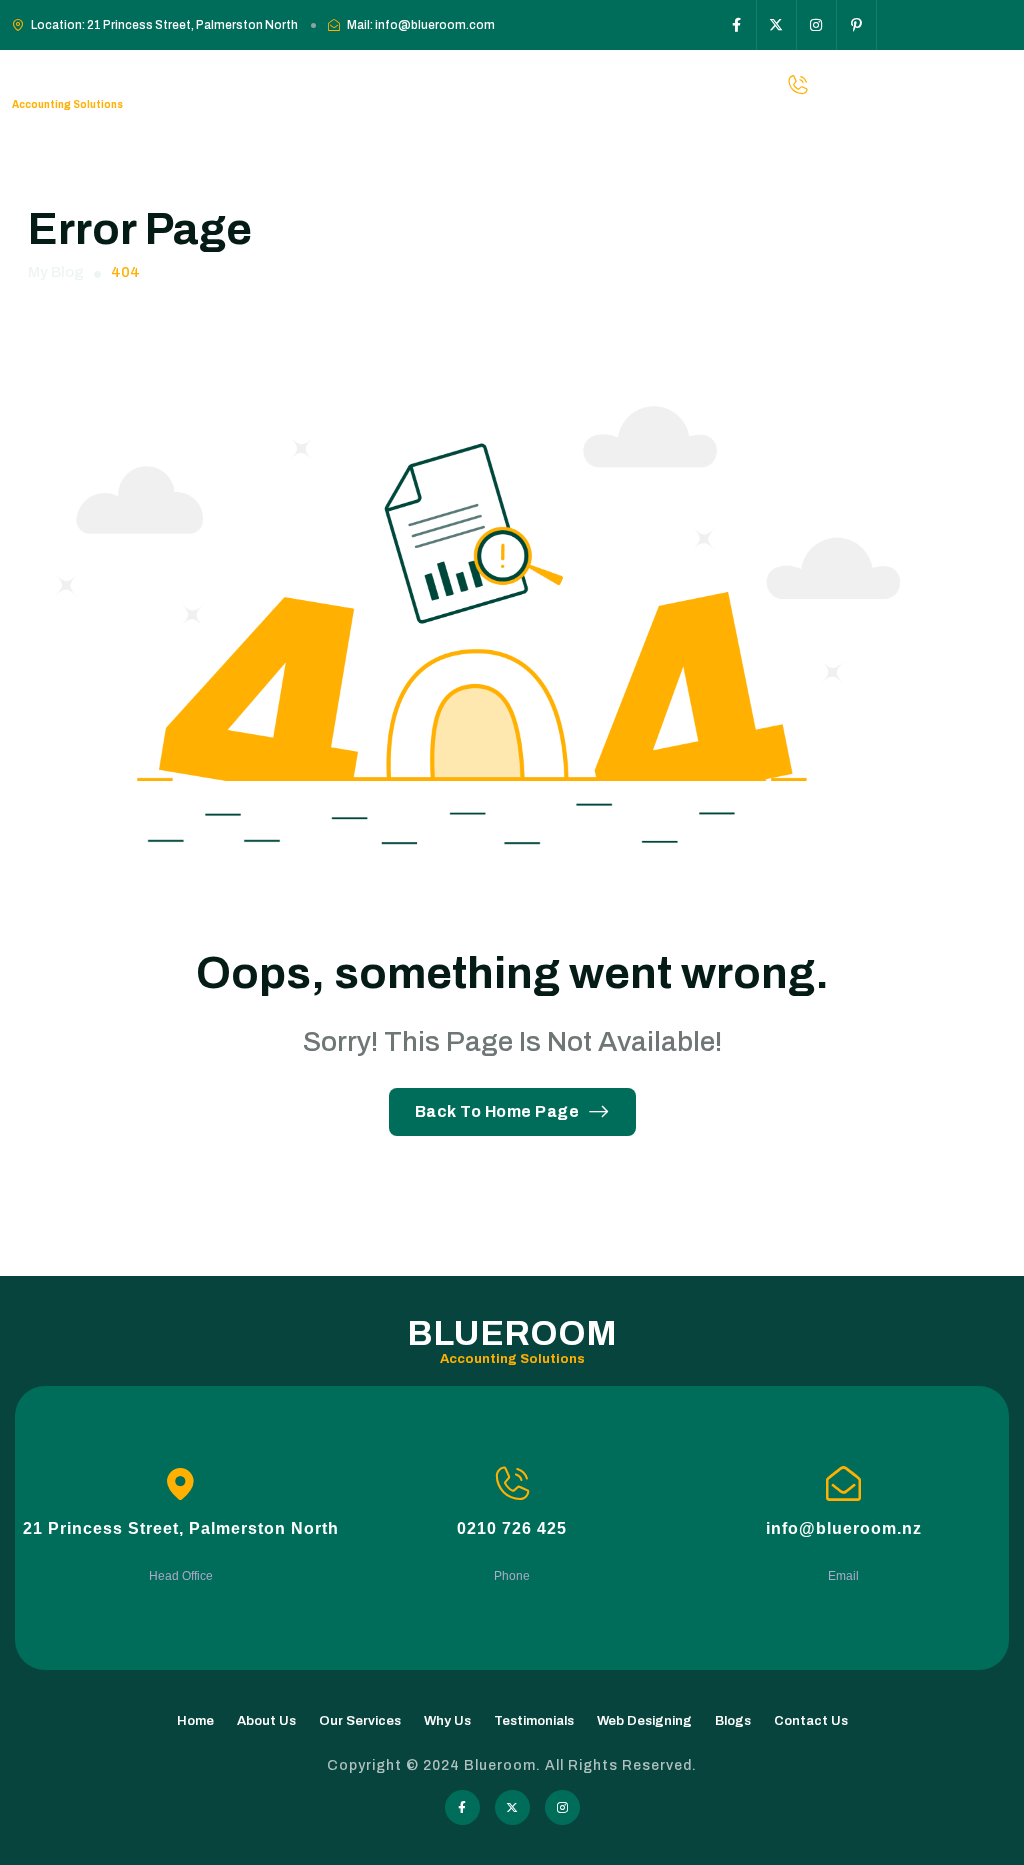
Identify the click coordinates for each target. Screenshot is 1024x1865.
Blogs (733, 1721)
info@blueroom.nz (844, 1528)
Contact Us (811, 1721)
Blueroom (99, 75)
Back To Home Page (497, 1111)
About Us (266, 1721)
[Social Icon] (737, 25)
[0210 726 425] (512, 1483)
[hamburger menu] (1001, 85)
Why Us (447, 1721)
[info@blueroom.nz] (843, 1483)
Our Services (360, 1721)
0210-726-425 (917, 84)
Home (195, 1721)
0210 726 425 (512, 1528)
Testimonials (534, 1721)
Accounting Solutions (67, 104)
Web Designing (644, 1721)
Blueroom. (504, 1765)
